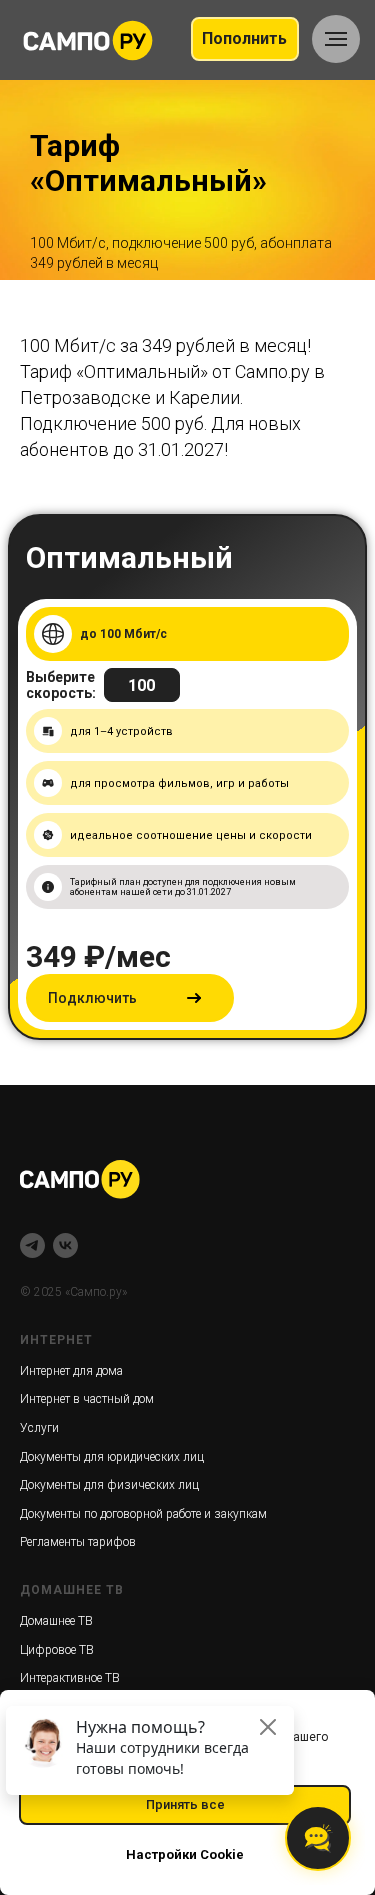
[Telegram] (32, 1614)
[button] (130, 1367)
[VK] (65, 1614)
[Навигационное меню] (336, 39)
